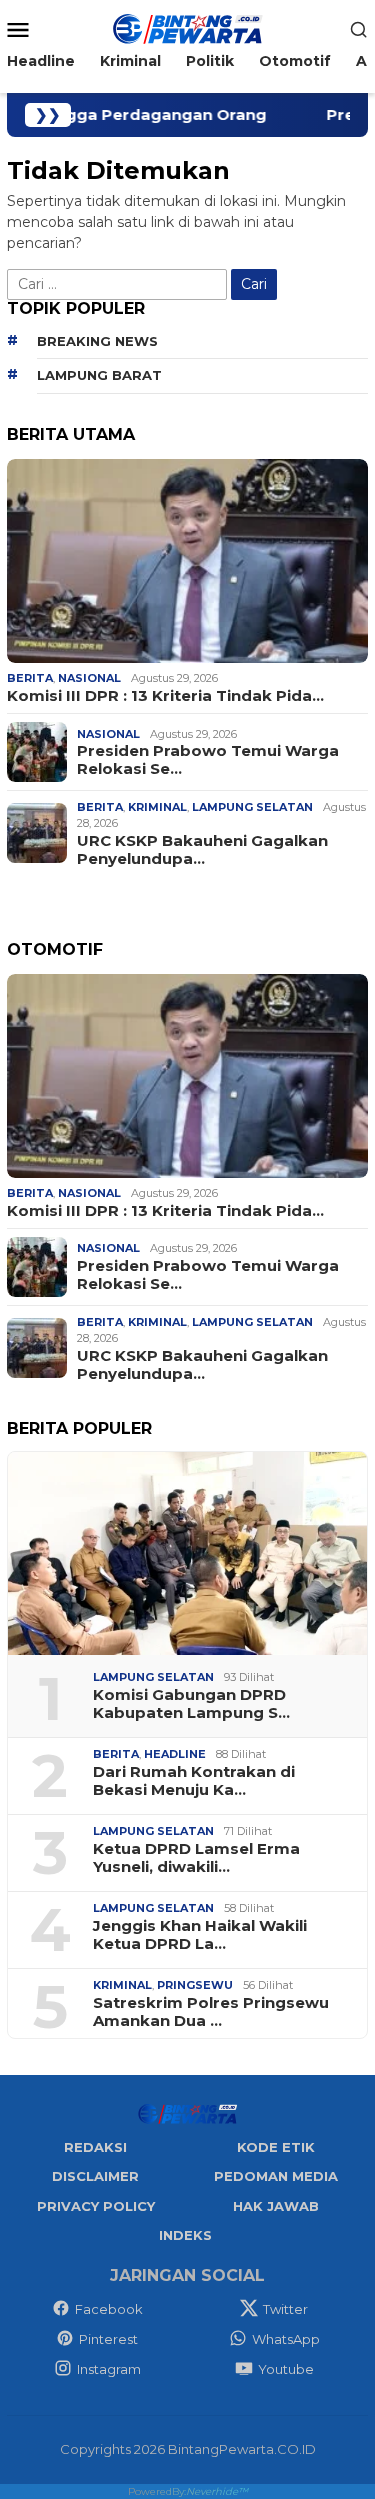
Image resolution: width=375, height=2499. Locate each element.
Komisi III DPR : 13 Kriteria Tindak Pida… (165, 696)
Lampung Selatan (252, 807)
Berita (30, 678)
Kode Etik (276, 2147)
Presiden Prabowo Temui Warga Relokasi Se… (208, 760)
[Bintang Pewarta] (187, 28)
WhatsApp (286, 2339)
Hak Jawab (276, 2206)
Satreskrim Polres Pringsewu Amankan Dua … (211, 2012)
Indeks (185, 2235)
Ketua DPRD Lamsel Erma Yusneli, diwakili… (196, 1858)
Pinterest (108, 2339)
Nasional (89, 678)
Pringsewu (195, 1985)
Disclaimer (95, 2176)
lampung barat (99, 375)
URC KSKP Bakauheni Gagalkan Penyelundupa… (202, 850)
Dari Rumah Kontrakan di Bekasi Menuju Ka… (194, 1781)
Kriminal (157, 807)
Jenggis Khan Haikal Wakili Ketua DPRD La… (200, 1935)
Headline (175, 1754)
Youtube (286, 2369)
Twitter (285, 2309)
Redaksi (95, 2147)
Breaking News (97, 341)
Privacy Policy (96, 2206)
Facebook (109, 2309)
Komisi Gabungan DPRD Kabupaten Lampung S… (191, 1704)
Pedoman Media (276, 2176)
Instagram (109, 2369)
